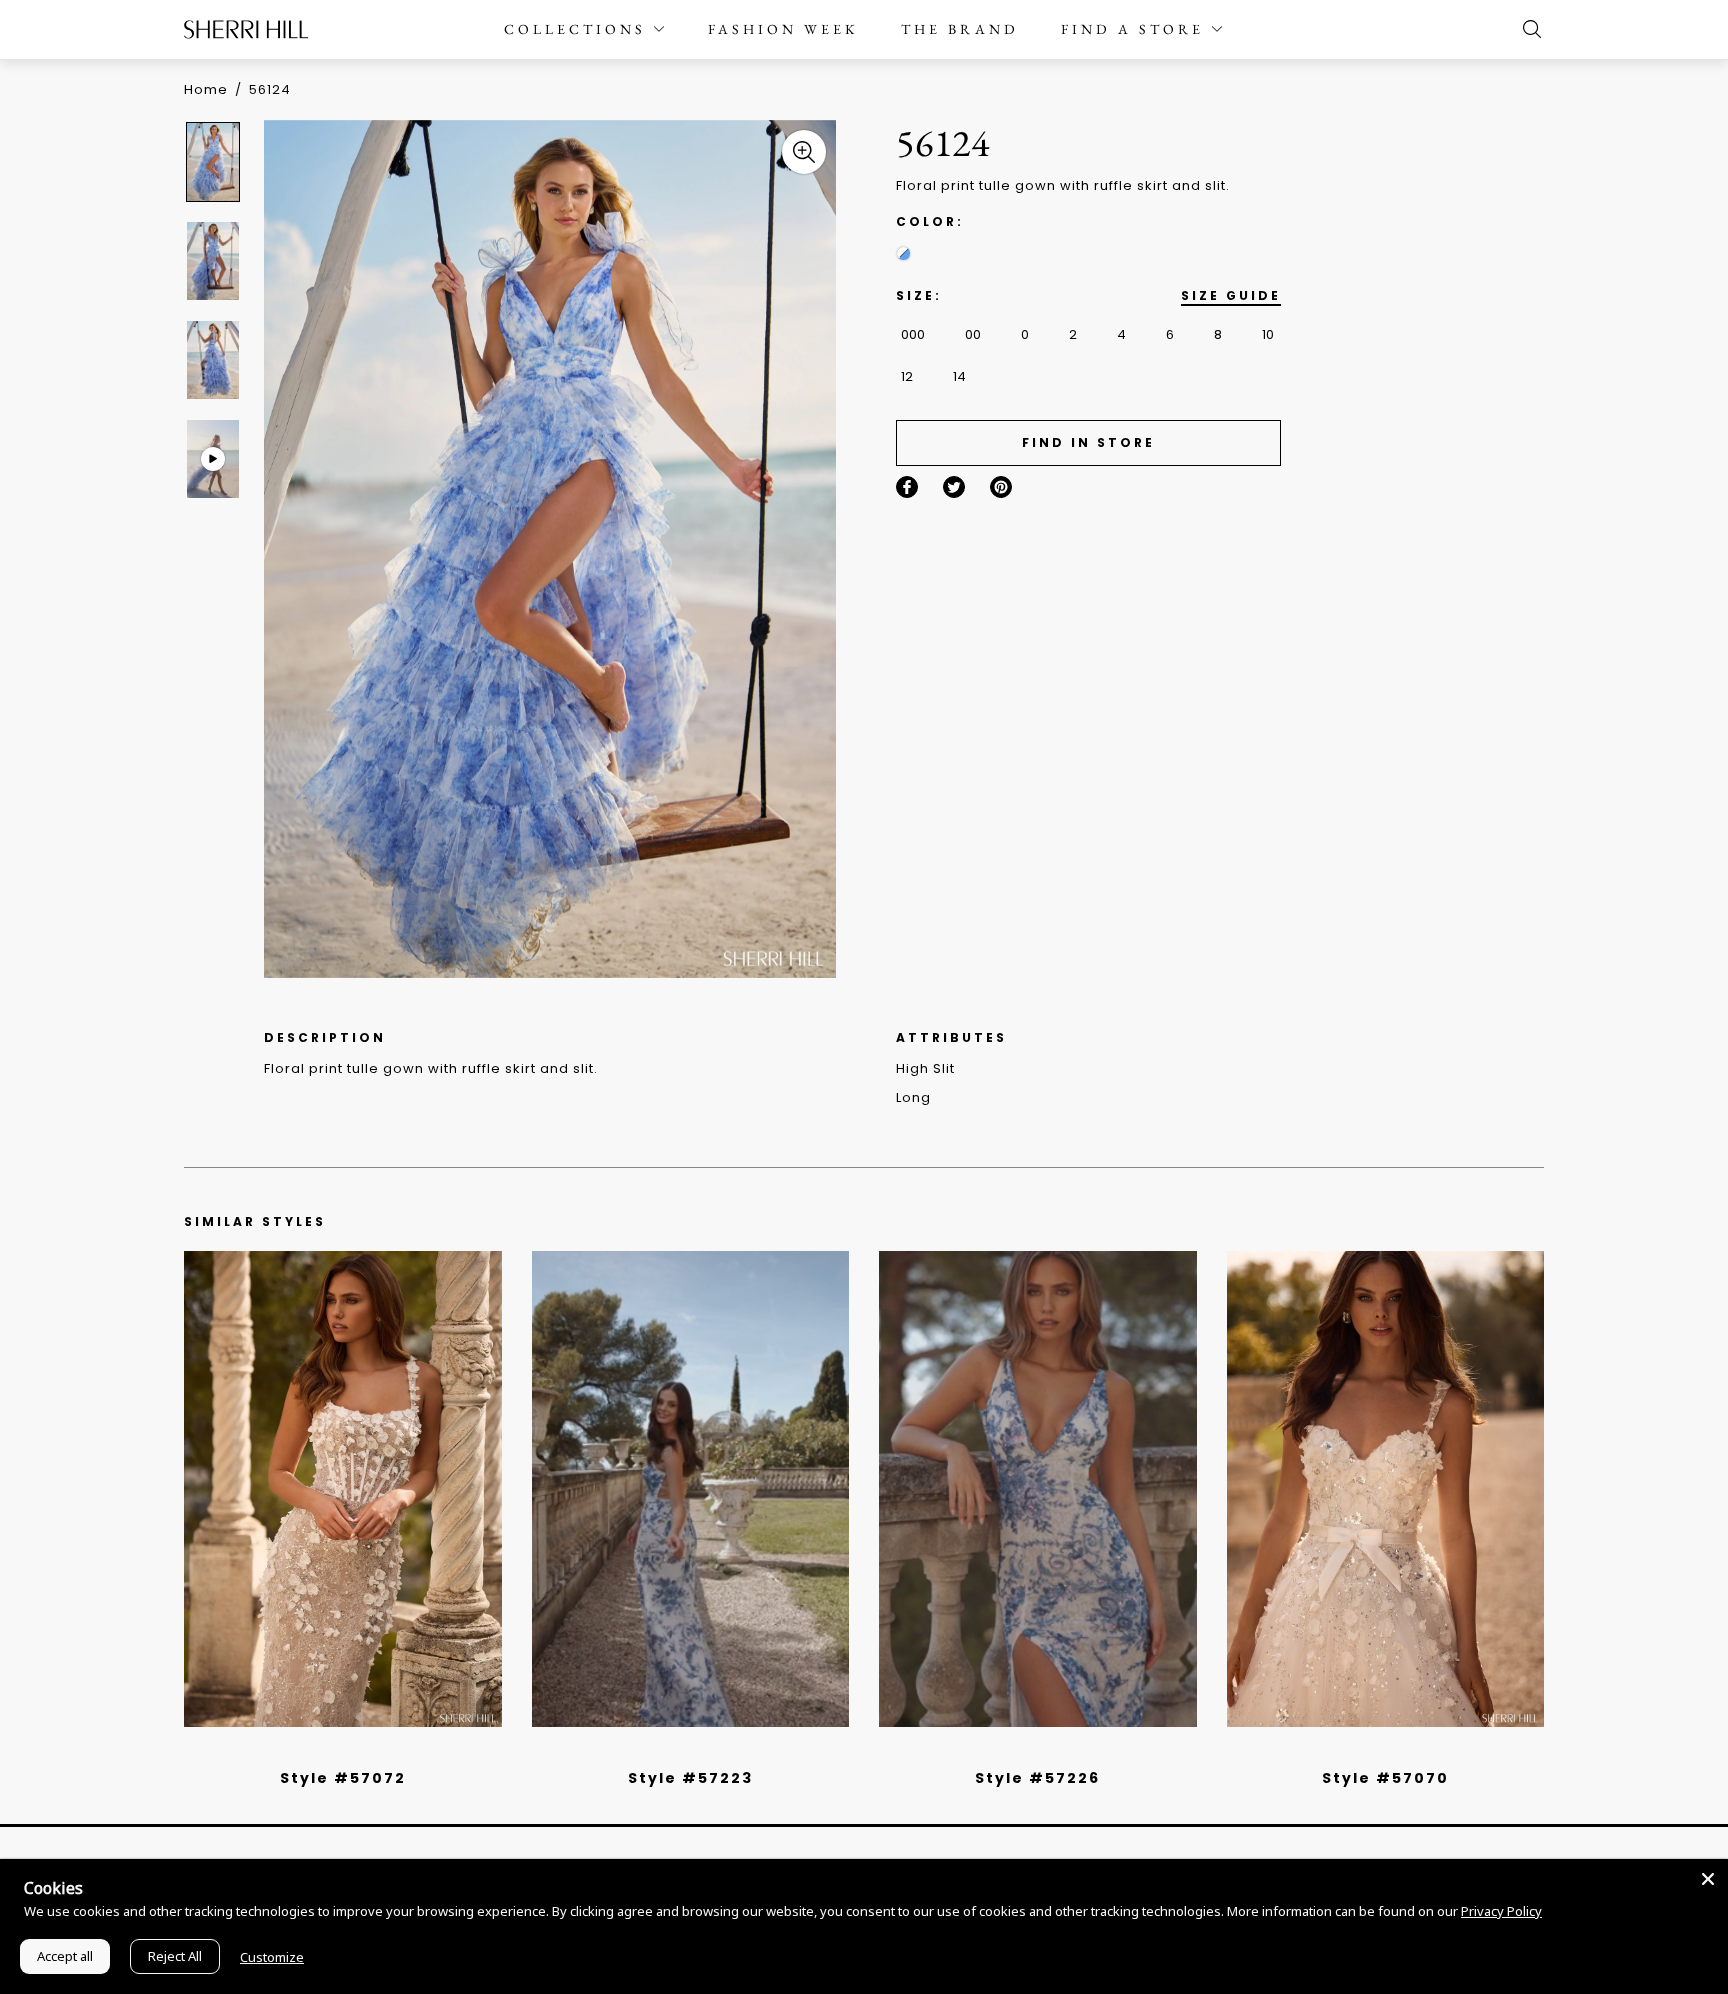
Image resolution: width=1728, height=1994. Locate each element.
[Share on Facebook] (907, 487)
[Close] (1708, 1879)
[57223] (691, 1489)
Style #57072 (343, 1778)
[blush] (350, 1752)
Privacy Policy (1501, 1911)
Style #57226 (1037, 1778)
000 (913, 334)
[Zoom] (804, 152)
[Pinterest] (1001, 487)
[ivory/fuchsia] (698, 1752)
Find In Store (1088, 442)
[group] (216, 161)
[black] (320, 1752)
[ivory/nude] (365, 1752)
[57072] (343, 1489)
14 (959, 376)
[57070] (1386, 1489)
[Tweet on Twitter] (954, 487)
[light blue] (335, 1752)
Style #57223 (690, 1778)
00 (973, 334)
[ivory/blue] (683, 1752)
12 (907, 376)
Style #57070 (1385, 1778)
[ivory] (1363, 1752)
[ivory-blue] (903, 253)
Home (206, 89)
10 (1268, 334)
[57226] (1038, 1489)
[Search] (1527, 29)
